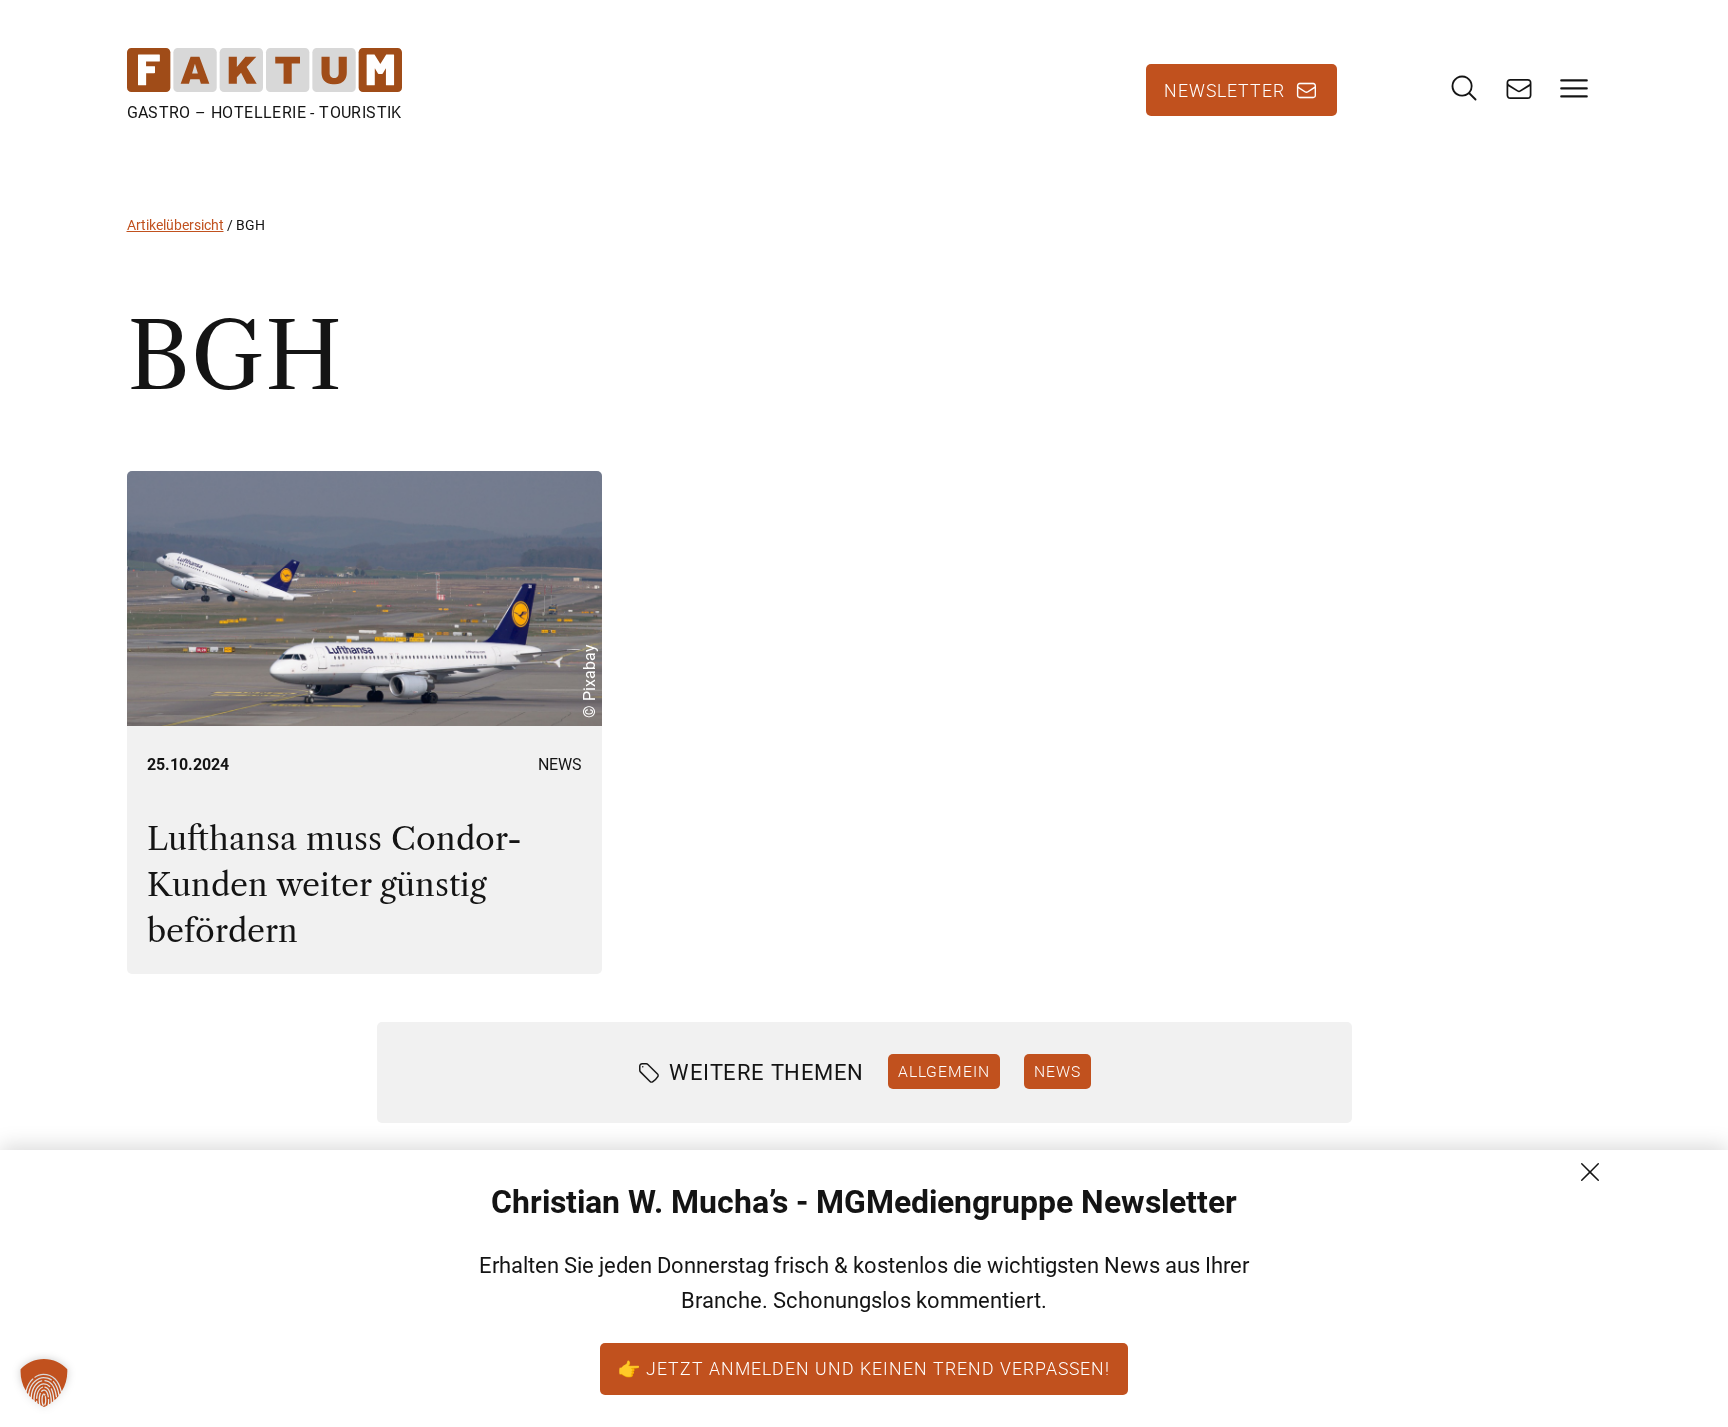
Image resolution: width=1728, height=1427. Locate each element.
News (560, 764)
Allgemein (944, 1071)
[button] (44, 1383)
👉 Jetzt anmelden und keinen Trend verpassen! (864, 1368)
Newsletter (1224, 90)
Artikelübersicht (175, 225)
